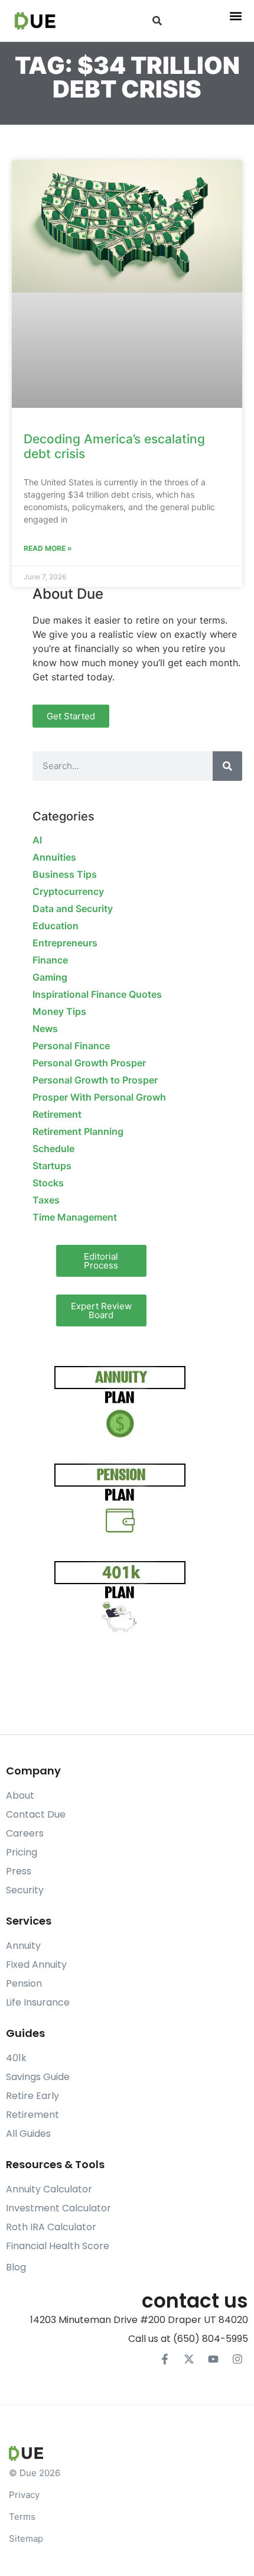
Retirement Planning (78, 1131)
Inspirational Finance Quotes (97, 994)
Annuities (54, 857)
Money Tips (59, 1011)
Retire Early (32, 2096)
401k (16, 2058)
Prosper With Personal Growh (99, 1097)
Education (56, 926)
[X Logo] (189, 2359)
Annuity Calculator (49, 2189)
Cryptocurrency (68, 891)
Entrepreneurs (65, 943)
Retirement (57, 1114)
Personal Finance (71, 1046)
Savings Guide (38, 2077)
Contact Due (36, 1814)
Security (25, 1890)
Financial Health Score (58, 2246)
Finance (50, 960)
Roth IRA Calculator (51, 2227)
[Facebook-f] (165, 2359)
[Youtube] (213, 2359)
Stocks (48, 1183)
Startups (52, 1166)
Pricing (22, 1852)
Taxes (46, 1200)
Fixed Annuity (36, 1965)
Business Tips (65, 874)
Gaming (50, 977)
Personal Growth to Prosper (95, 1080)
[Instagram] (237, 2359)
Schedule (53, 1149)
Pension (24, 1983)
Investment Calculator (58, 2208)
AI (37, 840)
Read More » (48, 548)
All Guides (28, 2134)
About (20, 1795)
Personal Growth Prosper (89, 1063)
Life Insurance (38, 2002)
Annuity (23, 1946)
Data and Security (73, 909)
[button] (157, 21)
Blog (16, 2267)
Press (19, 1871)
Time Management (75, 1217)
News (45, 1029)
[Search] (227, 766)
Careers (25, 1833)
